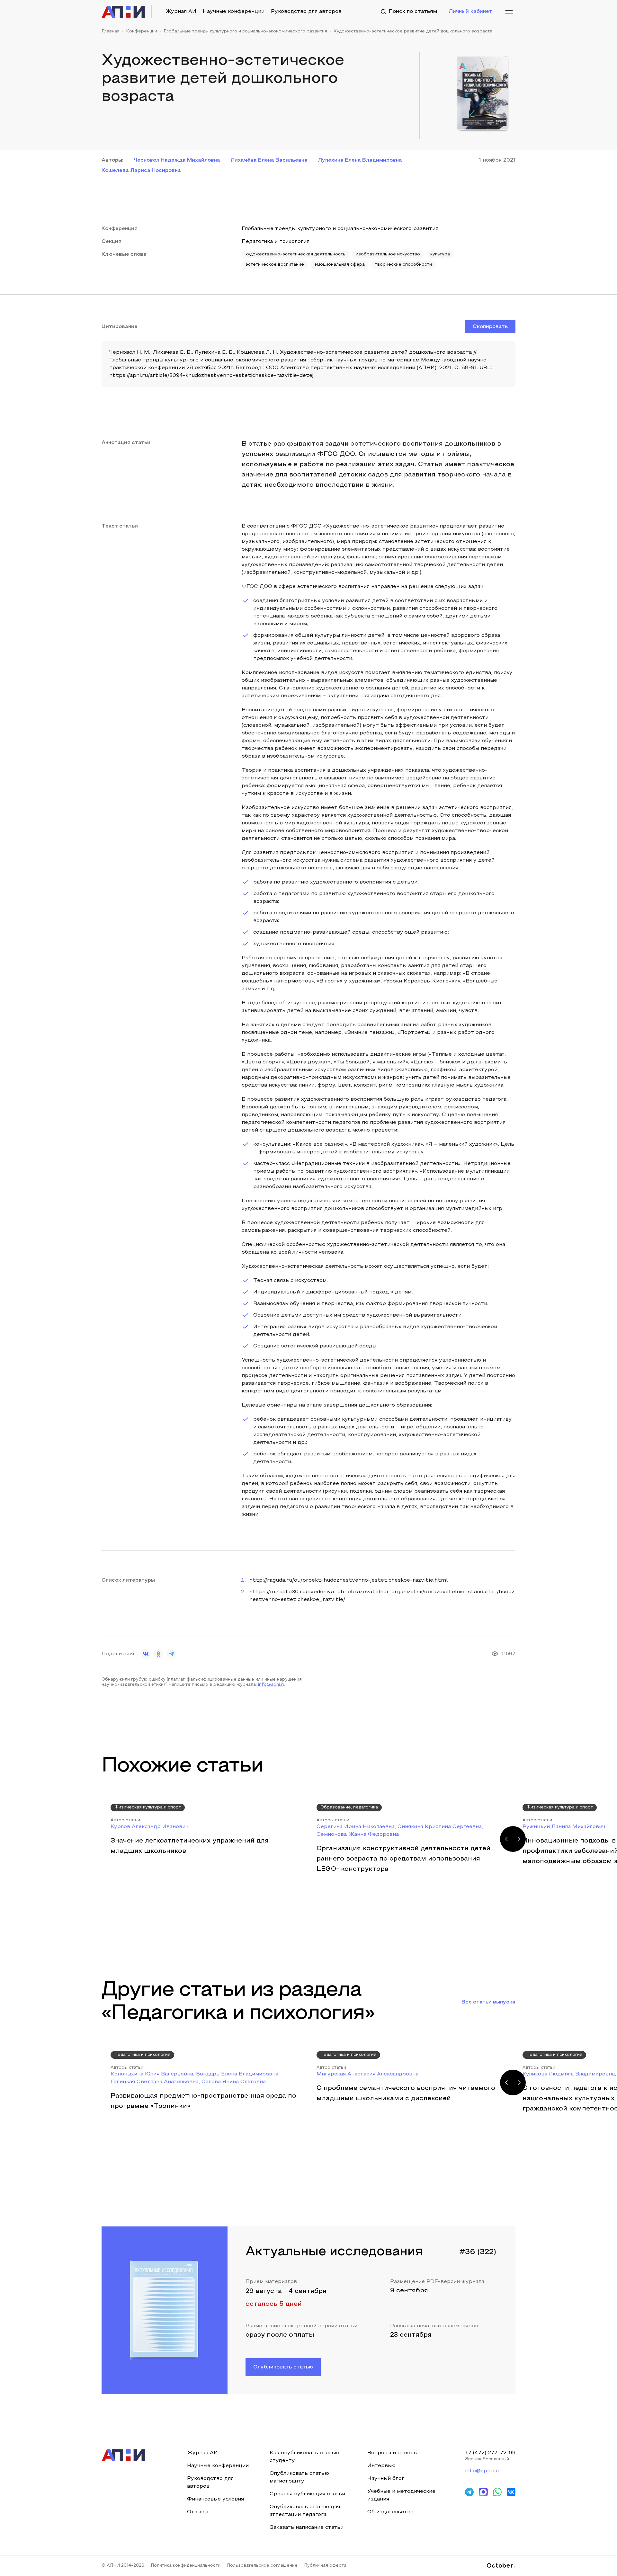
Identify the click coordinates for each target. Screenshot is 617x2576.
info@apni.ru (272, 1685)
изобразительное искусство (388, 254)
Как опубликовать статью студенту (304, 2457)
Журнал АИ (181, 12)
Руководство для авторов (306, 12)
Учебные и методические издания (401, 2495)
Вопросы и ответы (392, 2453)
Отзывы (198, 2512)
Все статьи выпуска (488, 2002)
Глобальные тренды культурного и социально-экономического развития (245, 31)
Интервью (381, 2466)
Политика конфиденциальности (186, 2566)
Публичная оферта (325, 2566)
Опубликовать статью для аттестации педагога (305, 2511)
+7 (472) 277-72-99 (490, 2453)
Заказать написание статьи (307, 2527)
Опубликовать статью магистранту (299, 2477)
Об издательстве (390, 2512)
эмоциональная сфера (340, 265)
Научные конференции (234, 12)
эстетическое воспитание (275, 265)
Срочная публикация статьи (307, 2494)
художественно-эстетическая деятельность (295, 254)
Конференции (142, 31)
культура (440, 254)
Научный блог (386, 2479)
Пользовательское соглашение (262, 2566)
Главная (111, 31)
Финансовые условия (215, 2499)
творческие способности (403, 265)
